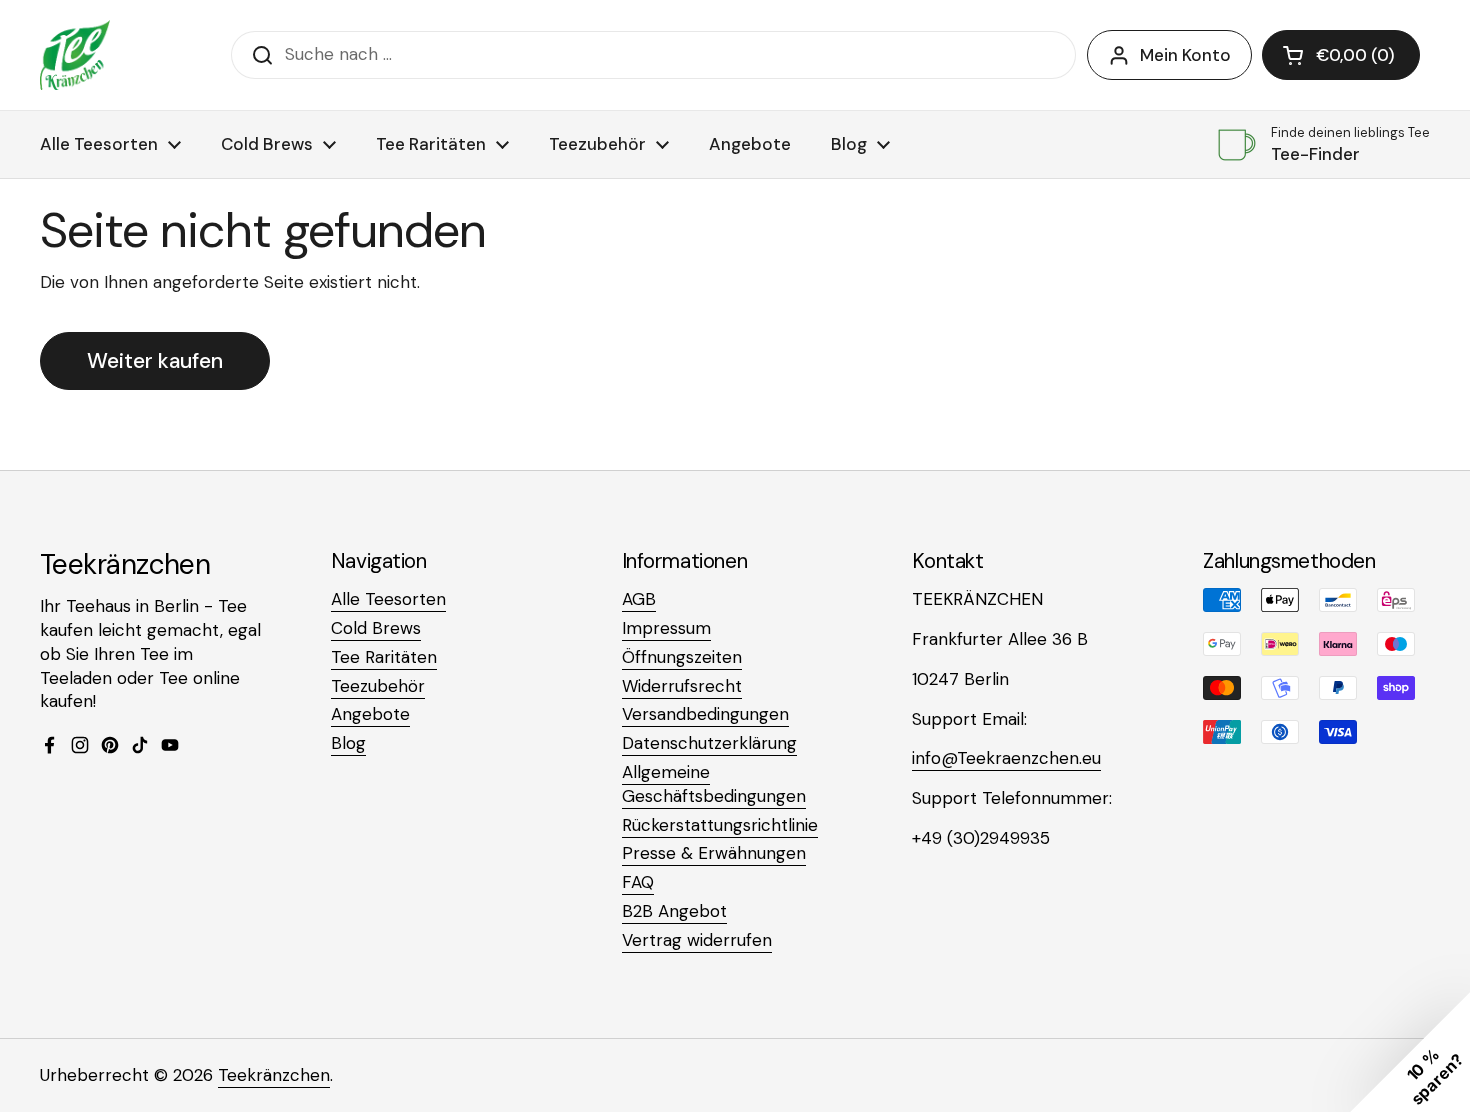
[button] (1341, 55)
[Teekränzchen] (75, 55)
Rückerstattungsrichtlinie (720, 825)
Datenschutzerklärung (709, 743)
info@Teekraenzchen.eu (1006, 758)
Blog (348, 743)
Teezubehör (378, 686)
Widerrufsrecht (682, 686)
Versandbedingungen (705, 714)
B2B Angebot (674, 911)
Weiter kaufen (155, 361)
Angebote (370, 714)
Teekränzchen (274, 1075)
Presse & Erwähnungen (714, 853)
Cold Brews (376, 628)
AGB (639, 599)
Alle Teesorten (388, 599)
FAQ (638, 882)
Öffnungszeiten (682, 657)
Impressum (666, 628)
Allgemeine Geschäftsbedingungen (714, 784)
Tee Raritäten (384, 657)
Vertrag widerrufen (697, 940)
